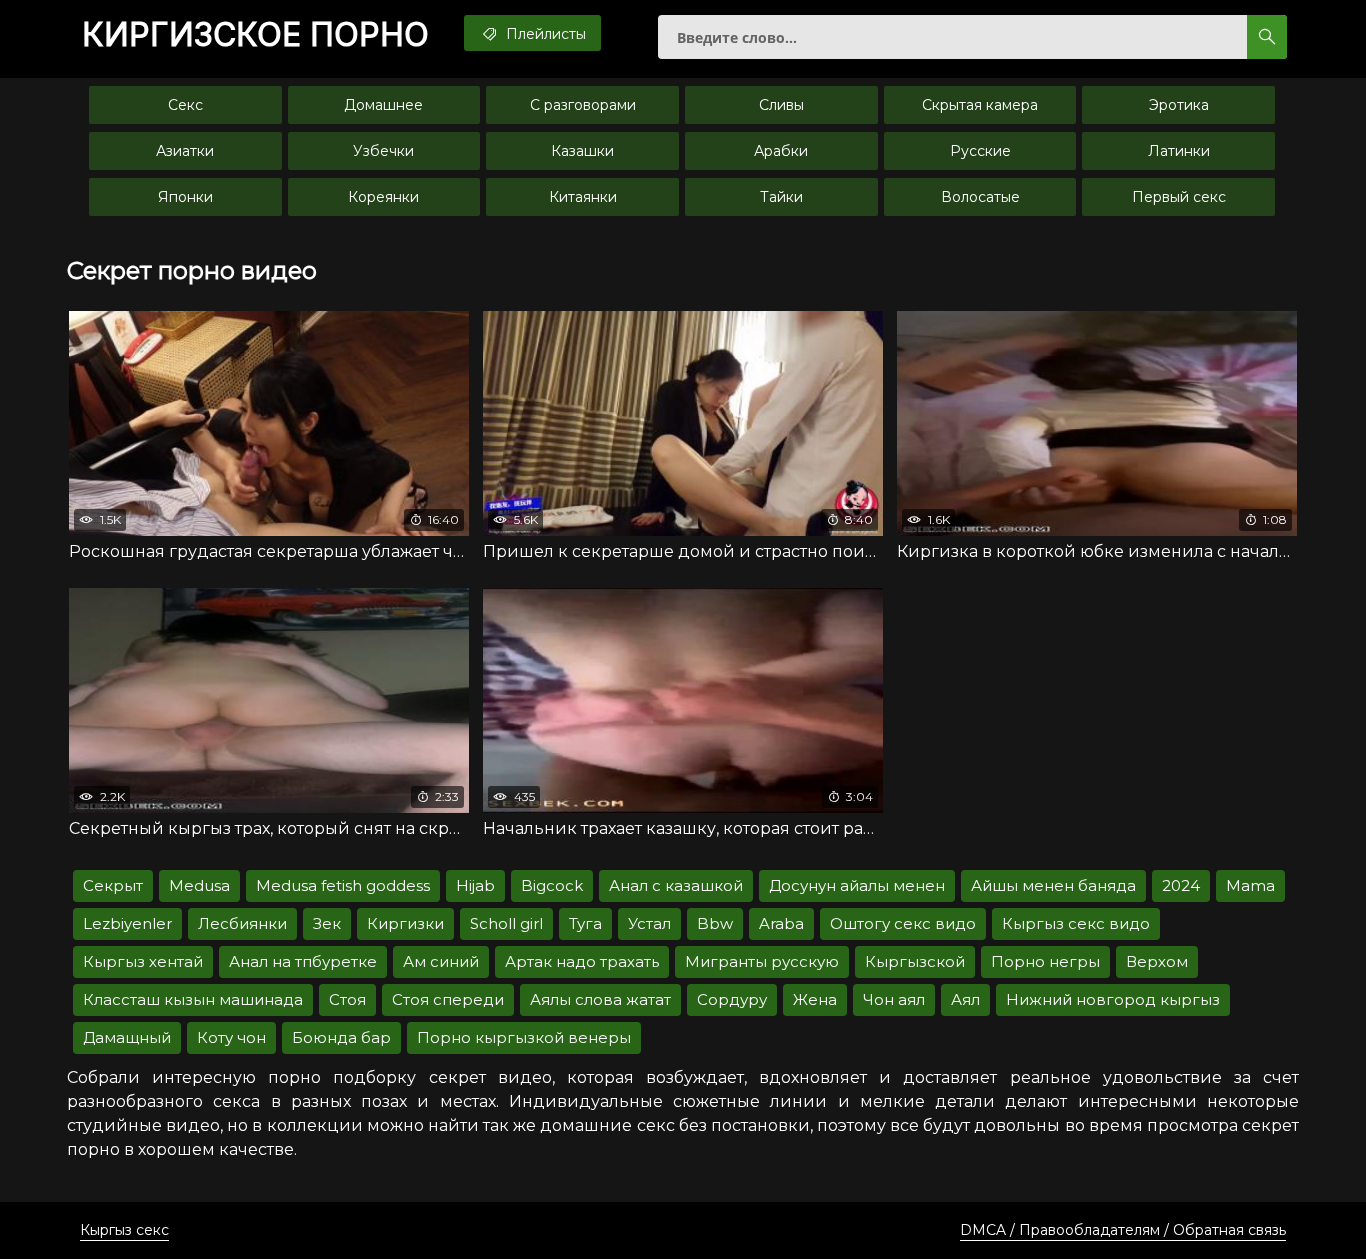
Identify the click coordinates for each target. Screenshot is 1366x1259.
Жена (815, 999)
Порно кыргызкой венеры (524, 1037)
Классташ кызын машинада (193, 999)
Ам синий (441, 961)
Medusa (199, 885)
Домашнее (383, 105)
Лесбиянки (242, 923)
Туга (585, 923)
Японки (185, 197)
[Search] (1267, 37)
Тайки (781, 197)
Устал (649, 923)
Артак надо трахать (582, 961)
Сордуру (732, 999)
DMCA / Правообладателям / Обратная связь (1123, 1230)
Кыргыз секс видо (1076, 923)
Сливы (781, 105)
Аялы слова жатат (600, 999)
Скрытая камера (980, 105)
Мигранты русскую (762, 961)
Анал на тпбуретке (303, 961)
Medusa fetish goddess (343, 885)
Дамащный (127, 1037)
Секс (185, 105)
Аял (965, 999)
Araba (781, 923)
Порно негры (1045, 961)
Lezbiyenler (127, 923)
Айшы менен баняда (1053, 885)
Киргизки (405, 923)
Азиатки (185, 151)
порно (255, 35)
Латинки (1179, 151)
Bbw (715, 923)
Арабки (781, 151)
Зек (327, 923)
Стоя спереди (448, 999)
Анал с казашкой (676, 885)
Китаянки (583, 197)
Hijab (475, 885)
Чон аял (894, 999)
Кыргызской (915, 961)
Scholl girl (506, 923)
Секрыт (113, 885)
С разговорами (583, 105)
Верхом (1157, 961)
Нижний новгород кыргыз (1113, 999)
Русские (980, 151)
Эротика (1179, 105)
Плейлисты (544, 34)
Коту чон (231, 1037)
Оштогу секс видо (903, 923)
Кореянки (383, 197)
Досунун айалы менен (857, 885)
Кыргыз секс (124, 1230)
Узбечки (383, 151)
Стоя (347, 999)
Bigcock (552, 885)
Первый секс (1179, 197)
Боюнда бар (341, 1037)
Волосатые (980, 197)
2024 (1181, 885)
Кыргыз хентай (143, 961)
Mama (1250, 885)
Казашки (582, 151)
